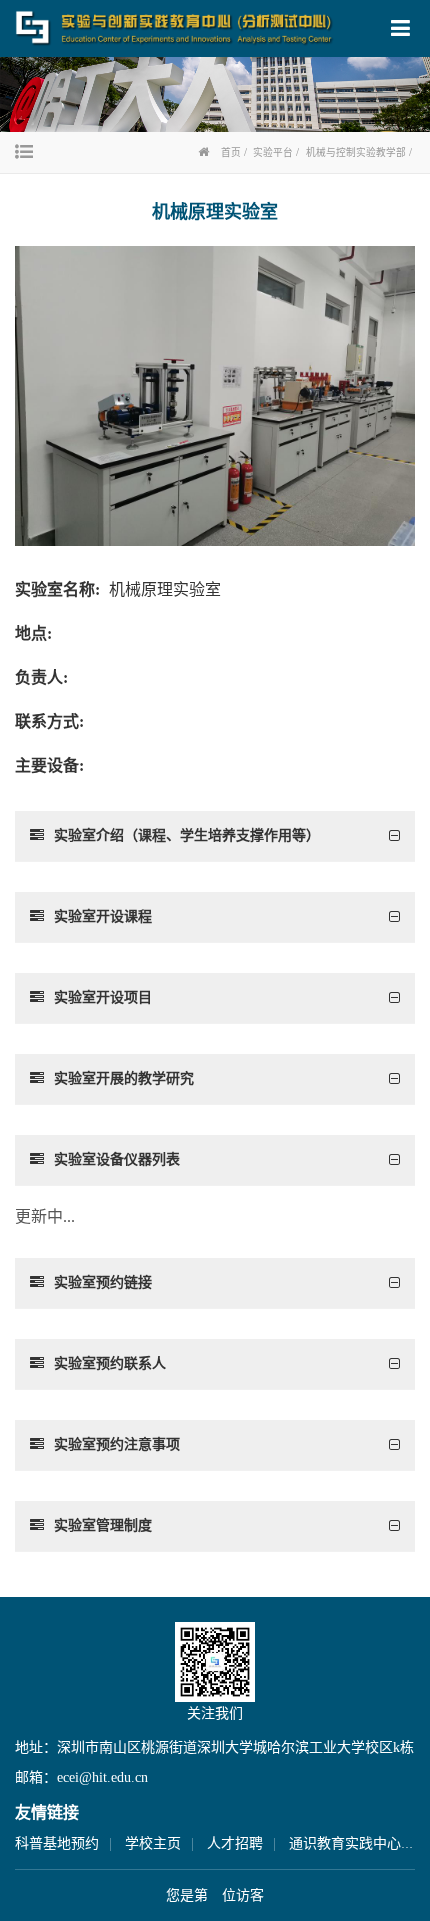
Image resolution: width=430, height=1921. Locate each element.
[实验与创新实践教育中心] (175, 27)
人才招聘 (235, 1843)
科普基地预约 (57, 1843)
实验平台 (273, 152)
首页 (231, 152)
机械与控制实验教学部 (356, 152)
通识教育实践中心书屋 (359, 1843)
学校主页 (153, 1843)
